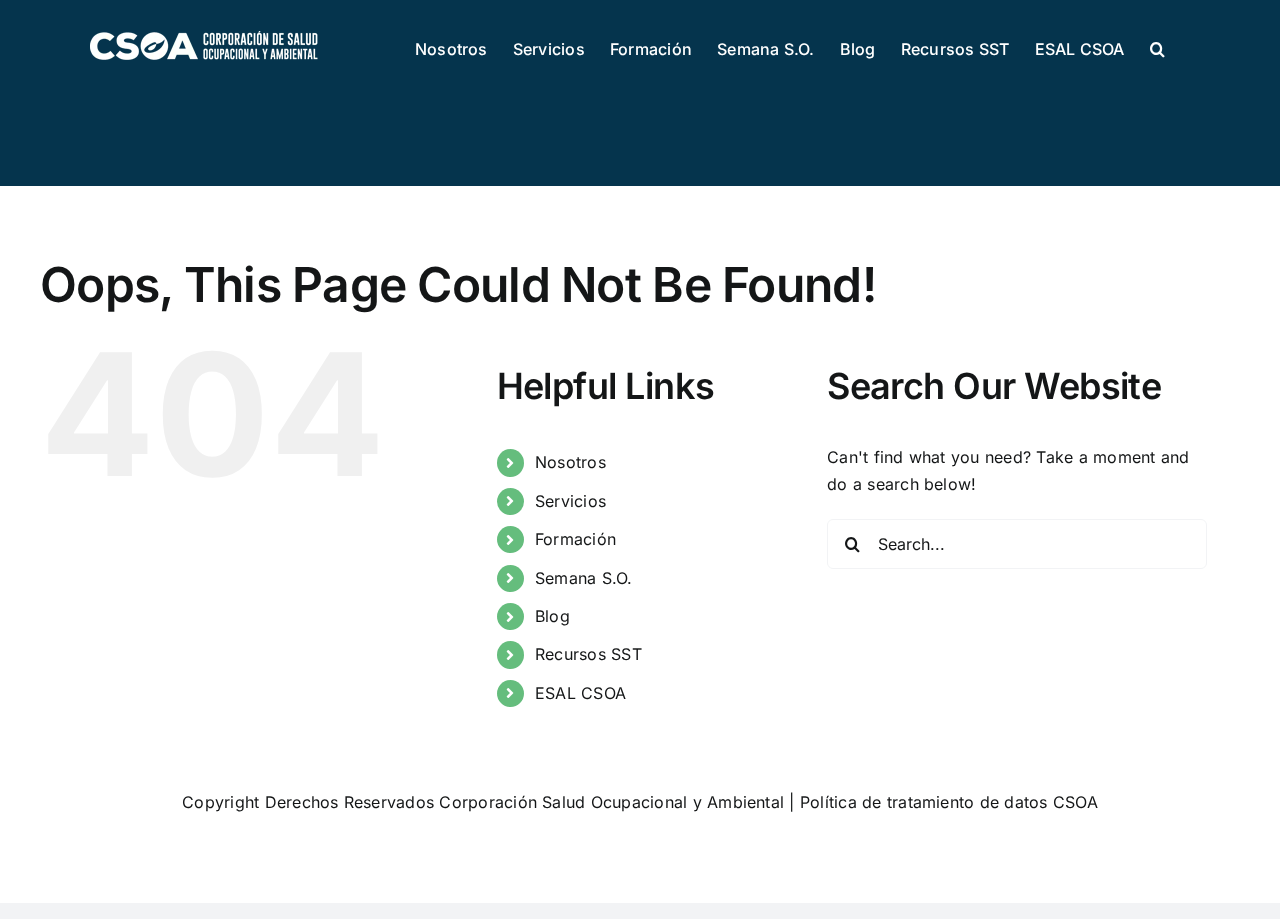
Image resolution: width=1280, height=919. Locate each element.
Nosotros (570, 462)
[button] (1157, 47)
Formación (575, 539)
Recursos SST (588, 654)
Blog (552, 616)
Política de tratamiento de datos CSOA (949, 802)
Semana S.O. (584, 578)
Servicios (570, 501)
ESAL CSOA (580, 693)
